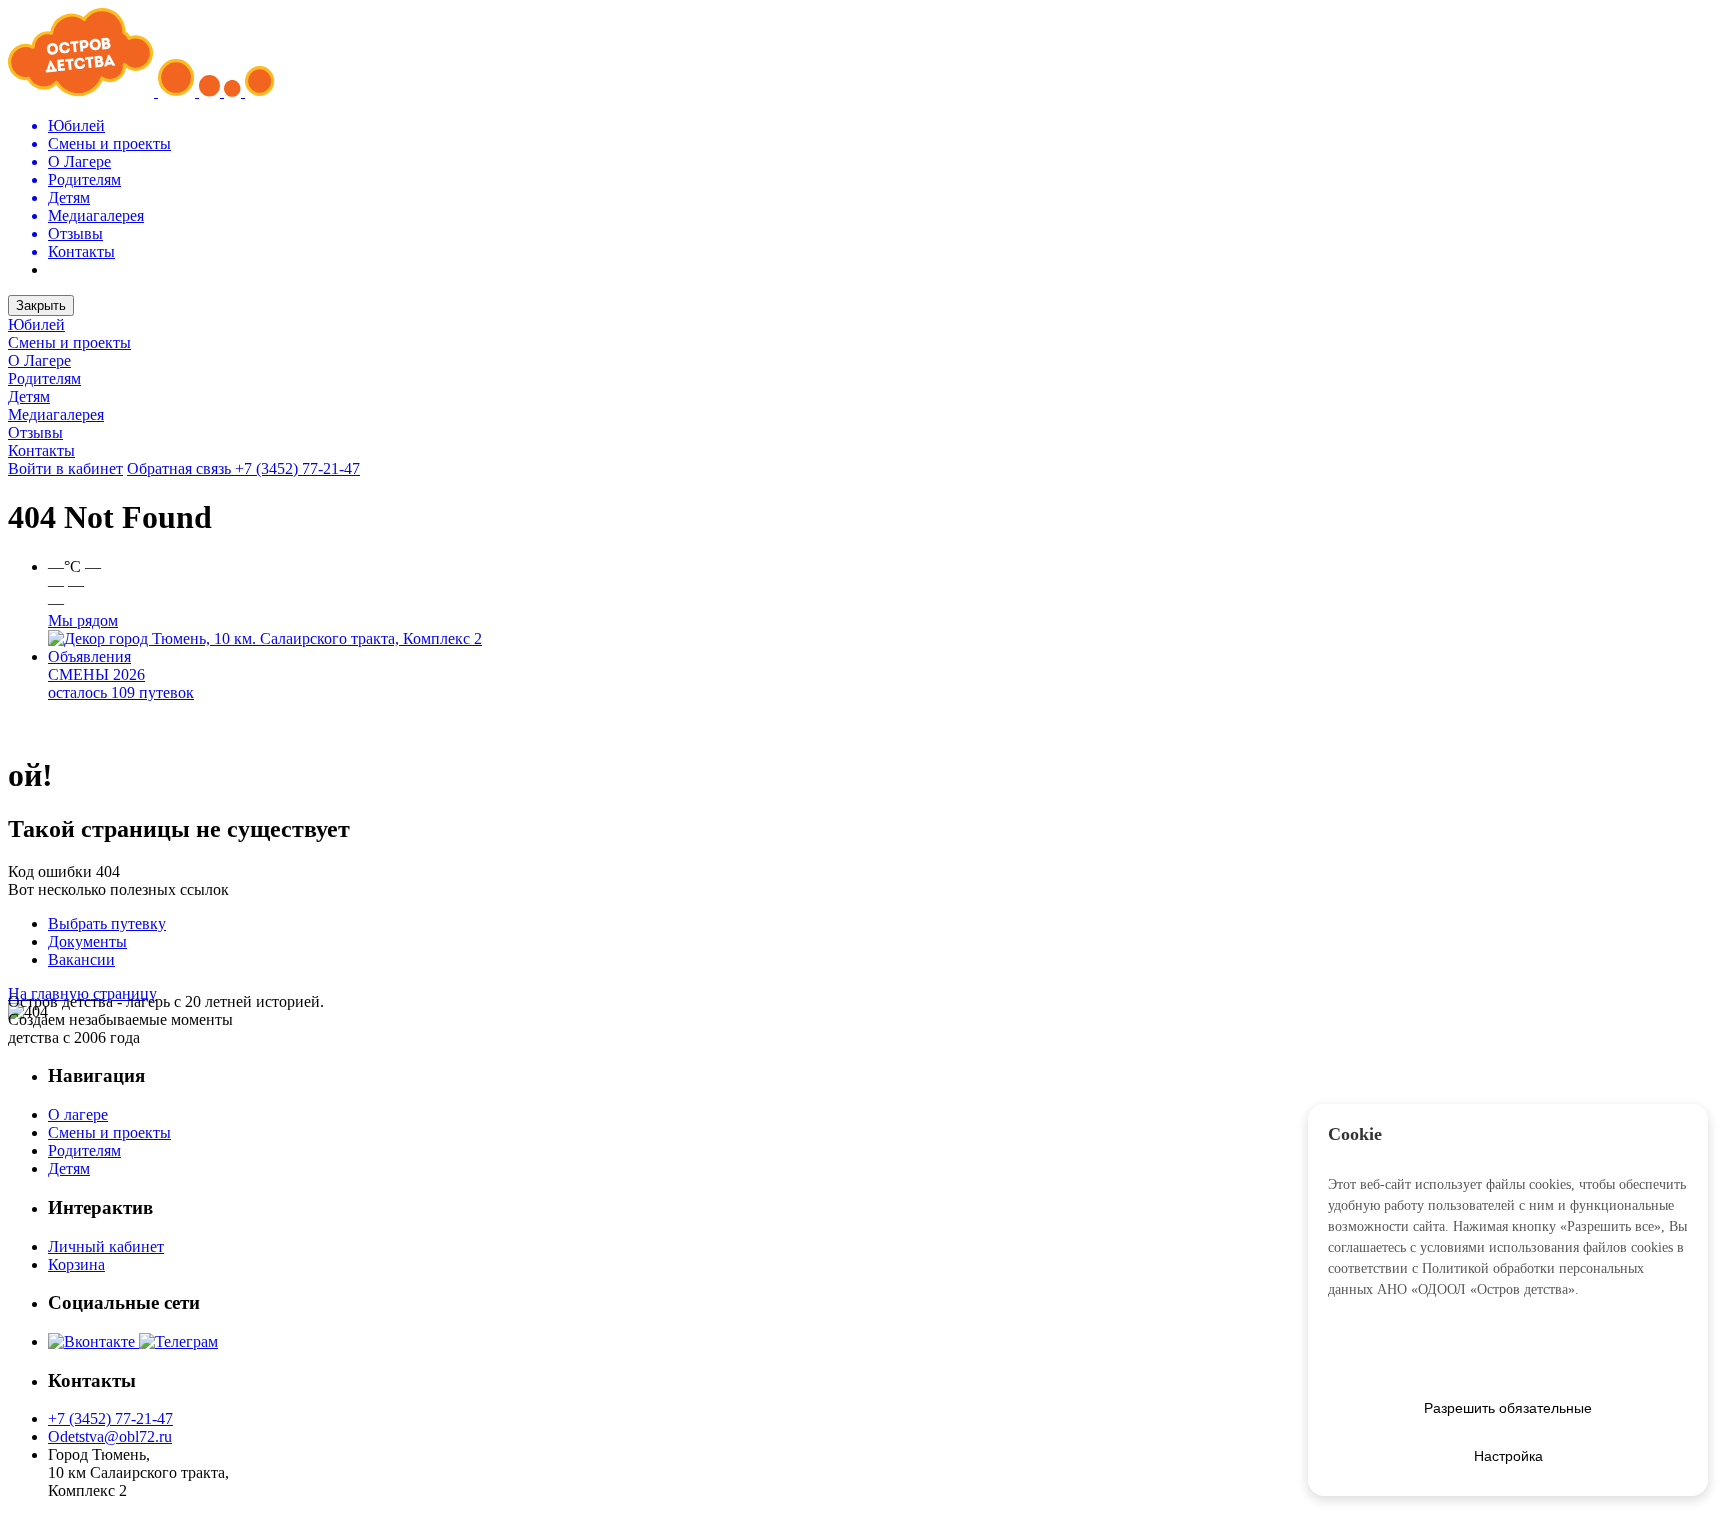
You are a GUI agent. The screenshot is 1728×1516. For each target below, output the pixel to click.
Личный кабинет (106, 1246)
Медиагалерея (56, 414)
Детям (29, 396)
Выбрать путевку (107, 923)
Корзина (76, 1264)
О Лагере (39, 360)
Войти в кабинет (65, 468)
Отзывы (35, 432)
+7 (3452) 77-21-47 (297, 468)
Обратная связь (181, 468)
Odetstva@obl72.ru (110, 1436)
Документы (87, 941)
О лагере (78, 1114)
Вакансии (81, 959)
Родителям (44, 378)
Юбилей (36, 324)
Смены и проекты (69, 342)
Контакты (41, 450)
